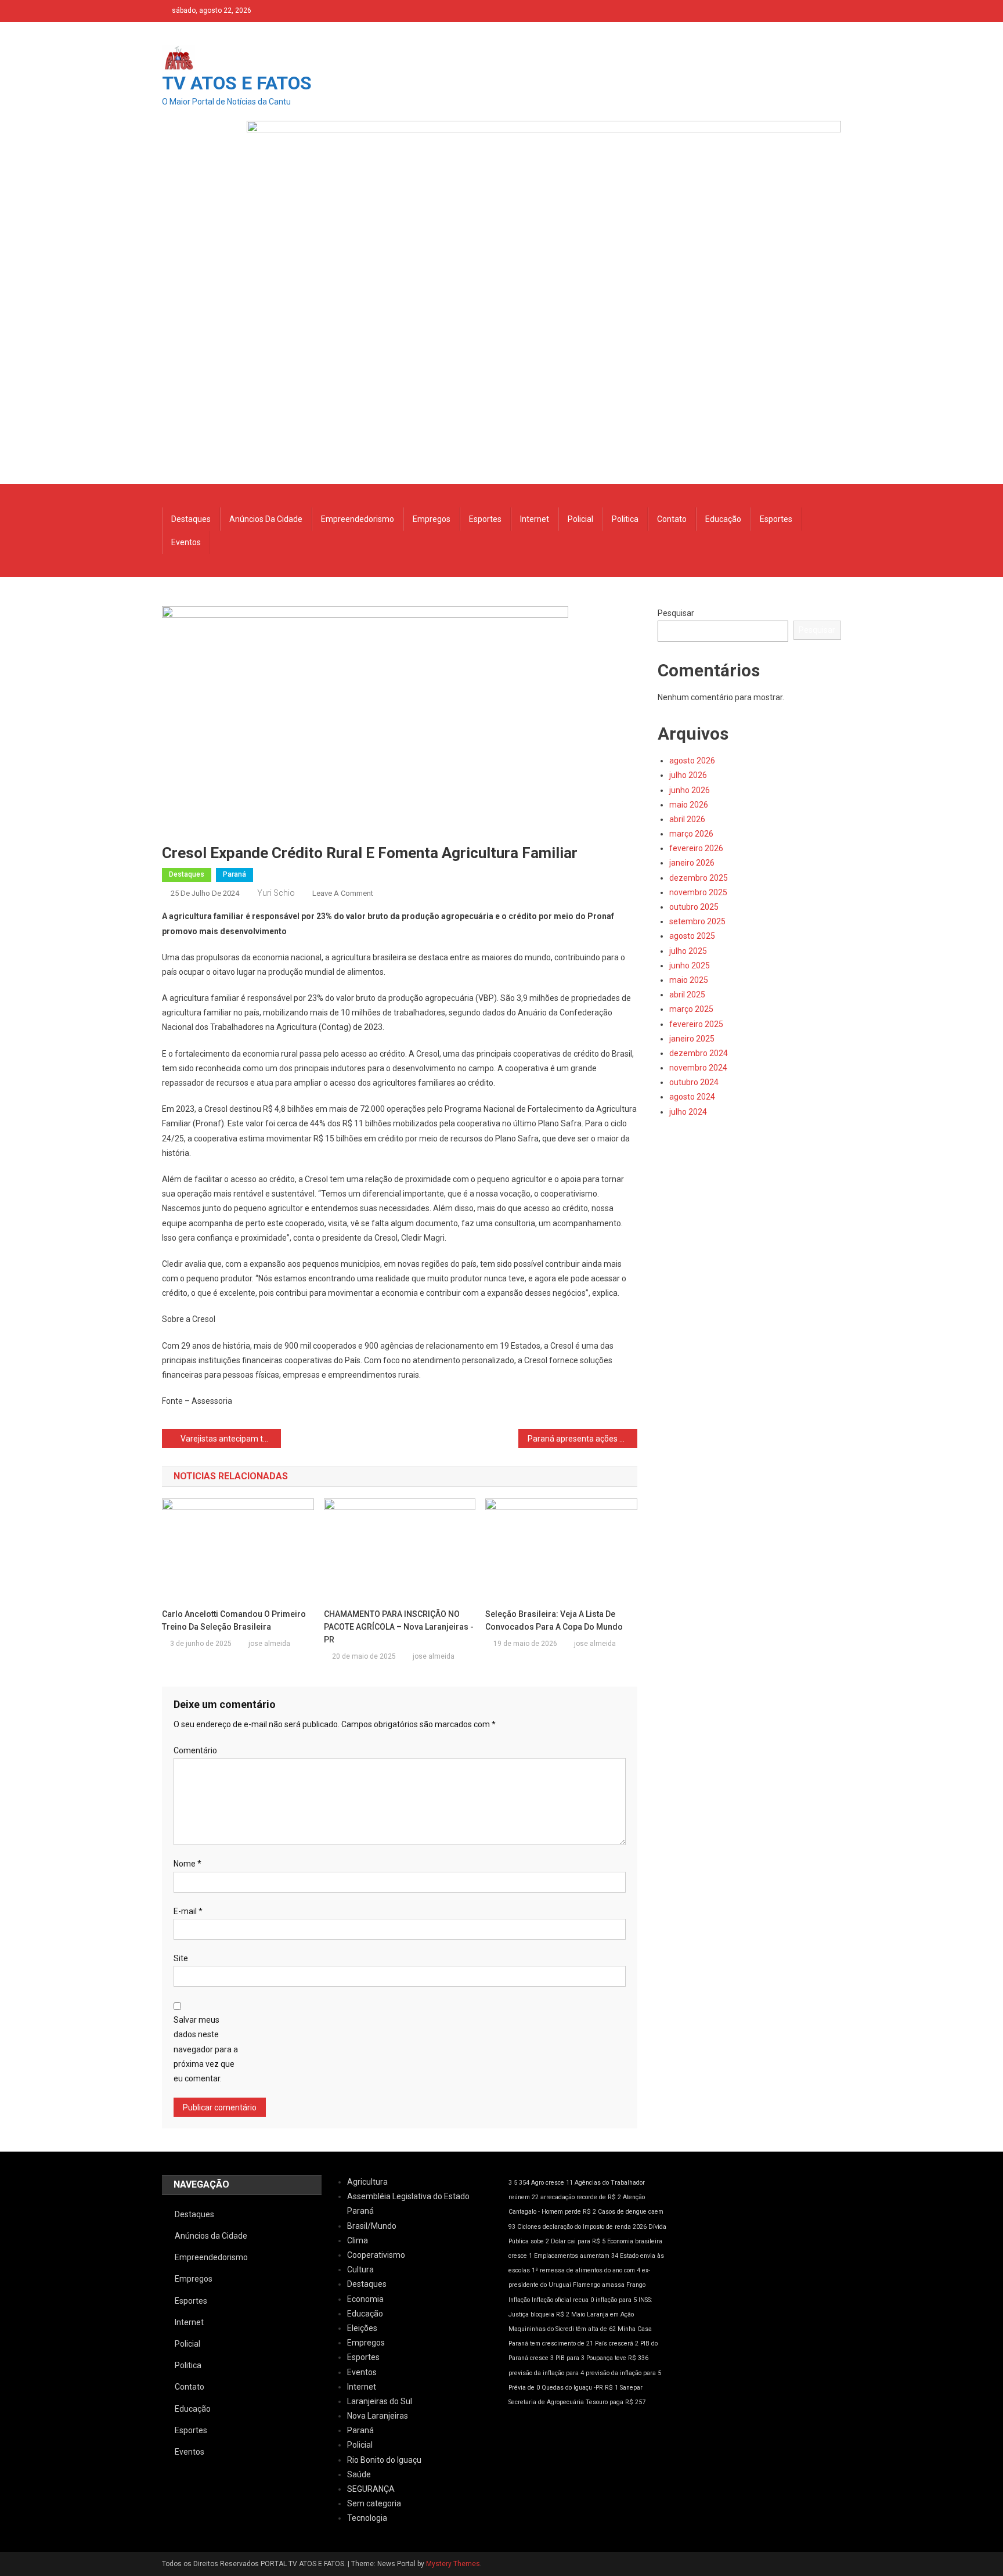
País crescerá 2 (617, 2343)
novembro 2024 (698, 1068)
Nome (187, 1864)
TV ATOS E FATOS (237, 83)
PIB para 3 (570, 2358)
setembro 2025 (697, 921)
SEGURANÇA (371, 2489)
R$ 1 (611, 2388)
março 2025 (691, 1009)
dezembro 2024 (699, 1053)
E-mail (188, 1911)
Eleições (362, 2328)
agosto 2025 (692, 936)
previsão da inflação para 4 (546, 2373)
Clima (358, 2240)
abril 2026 (687, 819)
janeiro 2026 (692, 863)
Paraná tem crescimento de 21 (551, 2343)
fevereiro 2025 (696, 1024)
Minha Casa (635, 2329)
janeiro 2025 (692, 1039)
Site (181, 1958)
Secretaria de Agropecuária (546, 2402)
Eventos (186, 542)
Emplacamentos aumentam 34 (576, 2256)
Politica (625, 519)
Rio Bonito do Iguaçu (384, 2460)
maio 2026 (689, 805)
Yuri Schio (276, 893)
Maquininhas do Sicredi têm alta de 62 (562, 2329)
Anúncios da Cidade (266, 519)
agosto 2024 (692, 1097)
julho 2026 (688, 775)
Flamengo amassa (599, 2285)
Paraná (234, 874)
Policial (580, 519)
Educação (723, 519)
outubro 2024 (694, 1082)
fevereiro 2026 (696, 848)
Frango (636, 2285)
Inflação (519, 2300)
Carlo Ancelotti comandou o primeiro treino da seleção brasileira (234, 1620)
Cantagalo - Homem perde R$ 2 (552, 2212)
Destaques (191, 519)
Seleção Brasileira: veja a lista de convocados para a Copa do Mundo (554, 1620)
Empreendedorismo (358, 519)
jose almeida (269, 1644)
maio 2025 (689, 980)
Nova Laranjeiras (378, 2416)
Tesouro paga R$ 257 (616, 2402)
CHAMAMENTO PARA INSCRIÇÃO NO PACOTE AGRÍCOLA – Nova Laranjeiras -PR (399, 1627)
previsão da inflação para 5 (623, 2373)
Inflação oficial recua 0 (563, 2300)
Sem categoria (374, 2503)
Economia (365, 2299)
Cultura (360, 2269)
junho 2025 (690, 965)
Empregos (432, 519)
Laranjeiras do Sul (380, 2401)
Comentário (195, 1750)
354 (524, 2183)
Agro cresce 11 (552, 2183)
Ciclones (529, 2227)
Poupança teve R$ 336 (617, 2358)
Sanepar (631, 2388)
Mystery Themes (453, 2564)
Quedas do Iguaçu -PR (572, 2388)
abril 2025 (687, 995)
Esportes (485, 519)
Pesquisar (676, 613)
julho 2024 (688, 1112)
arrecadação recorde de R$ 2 (581, 2197)
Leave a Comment (343, 893)
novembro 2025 (698, 892)
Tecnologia (367, 2518)
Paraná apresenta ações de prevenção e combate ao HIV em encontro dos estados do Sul (582, 1439)
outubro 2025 (694, 907)
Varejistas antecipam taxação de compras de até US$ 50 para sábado (231, 1439)
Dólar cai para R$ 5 (578, 2241)
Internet (535, 519)
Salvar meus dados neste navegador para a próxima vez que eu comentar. (206, 2049)
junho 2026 (690, 790)
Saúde (359, 2474)
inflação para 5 (616, 2300)
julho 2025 (688, 951)
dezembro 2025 (699, 878)
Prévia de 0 (524, 2388)
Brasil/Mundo (372, 2226)
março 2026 (691, 834)
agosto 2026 (692, 761)
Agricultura (367, 2182)
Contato (672, 519)
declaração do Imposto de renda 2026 (595, 2227)
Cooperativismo (376, 2255)
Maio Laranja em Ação (602, 2314)
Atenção (634, 2197)
